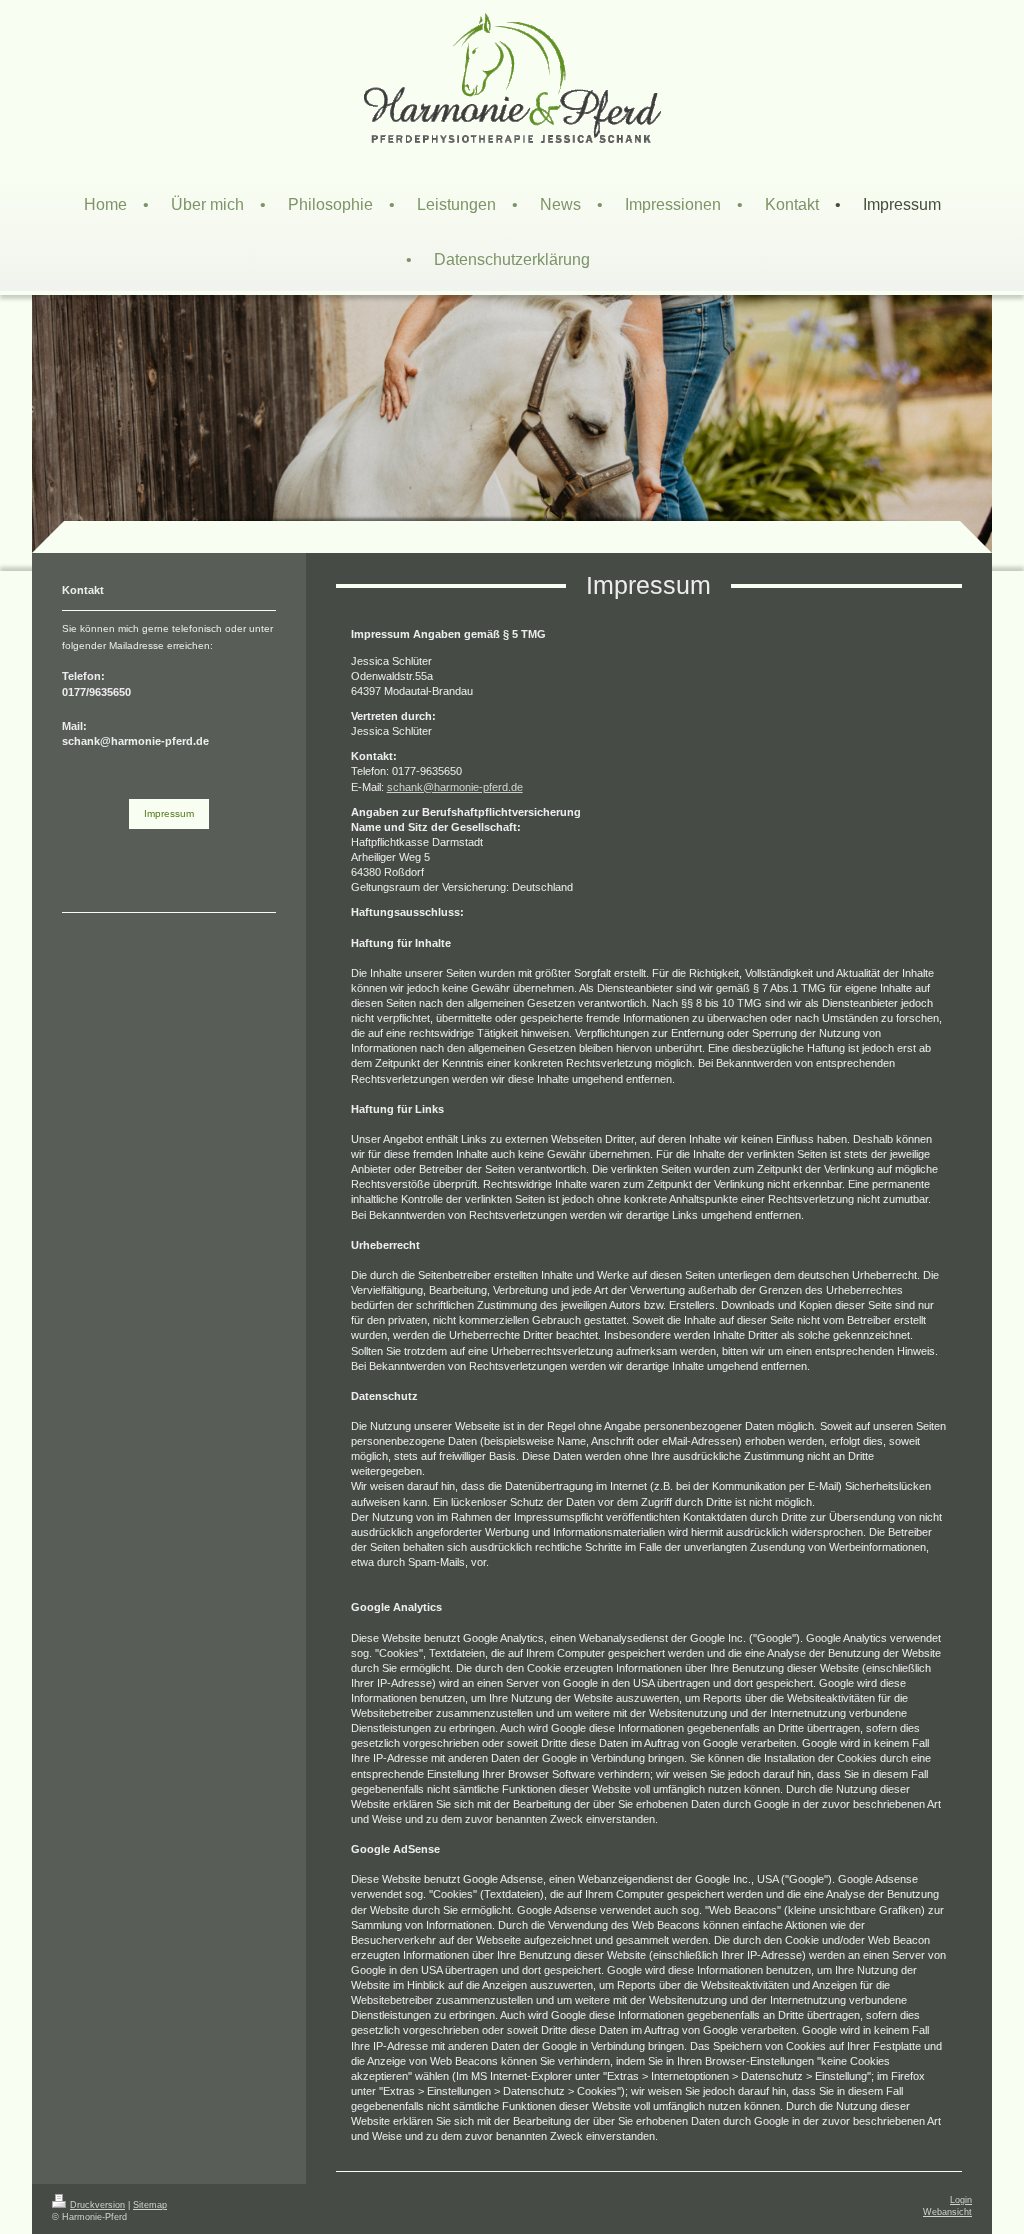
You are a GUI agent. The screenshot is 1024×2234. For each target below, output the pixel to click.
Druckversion (97, 2205)
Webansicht (947, 2212)
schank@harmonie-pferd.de (455, 787)
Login (961, 2200)
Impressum (169, 813)
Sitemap (150, 2205)
